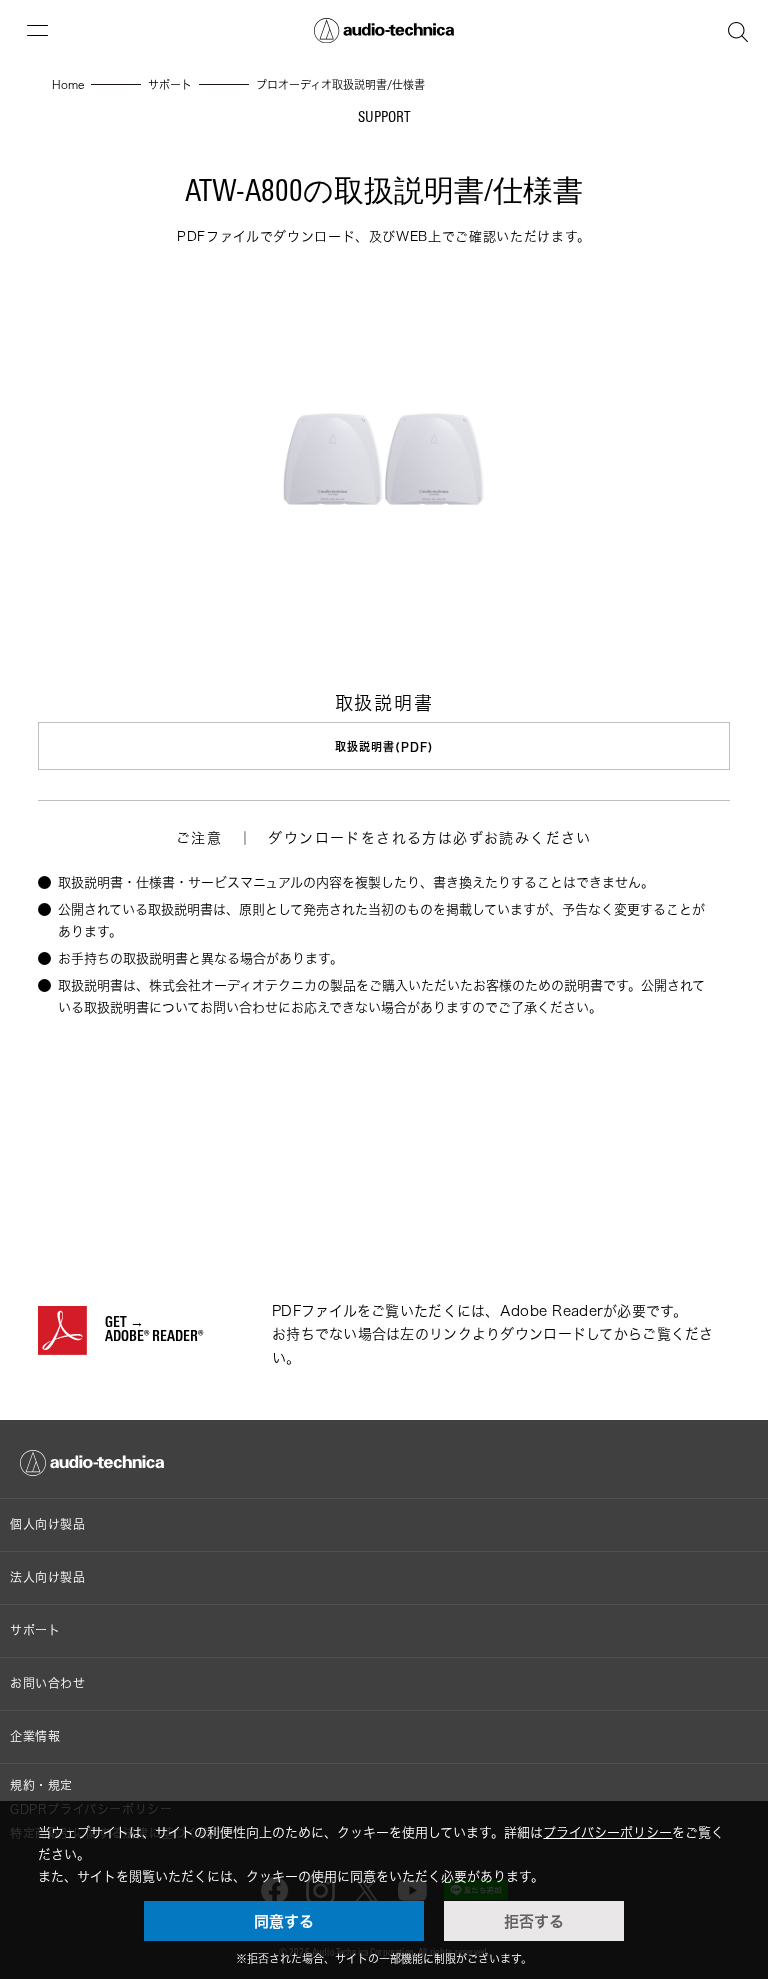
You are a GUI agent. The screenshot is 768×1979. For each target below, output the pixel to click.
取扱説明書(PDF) (384, 746)
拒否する (534, 1921)
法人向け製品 (48, 1577)
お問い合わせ (48, 1683)
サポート (35, 1630)
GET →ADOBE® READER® (154, 1331)
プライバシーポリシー (607, 1832)
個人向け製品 (48, 1524)
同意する (284, 1921)
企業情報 (35, 1736)
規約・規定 (41, 1785)
